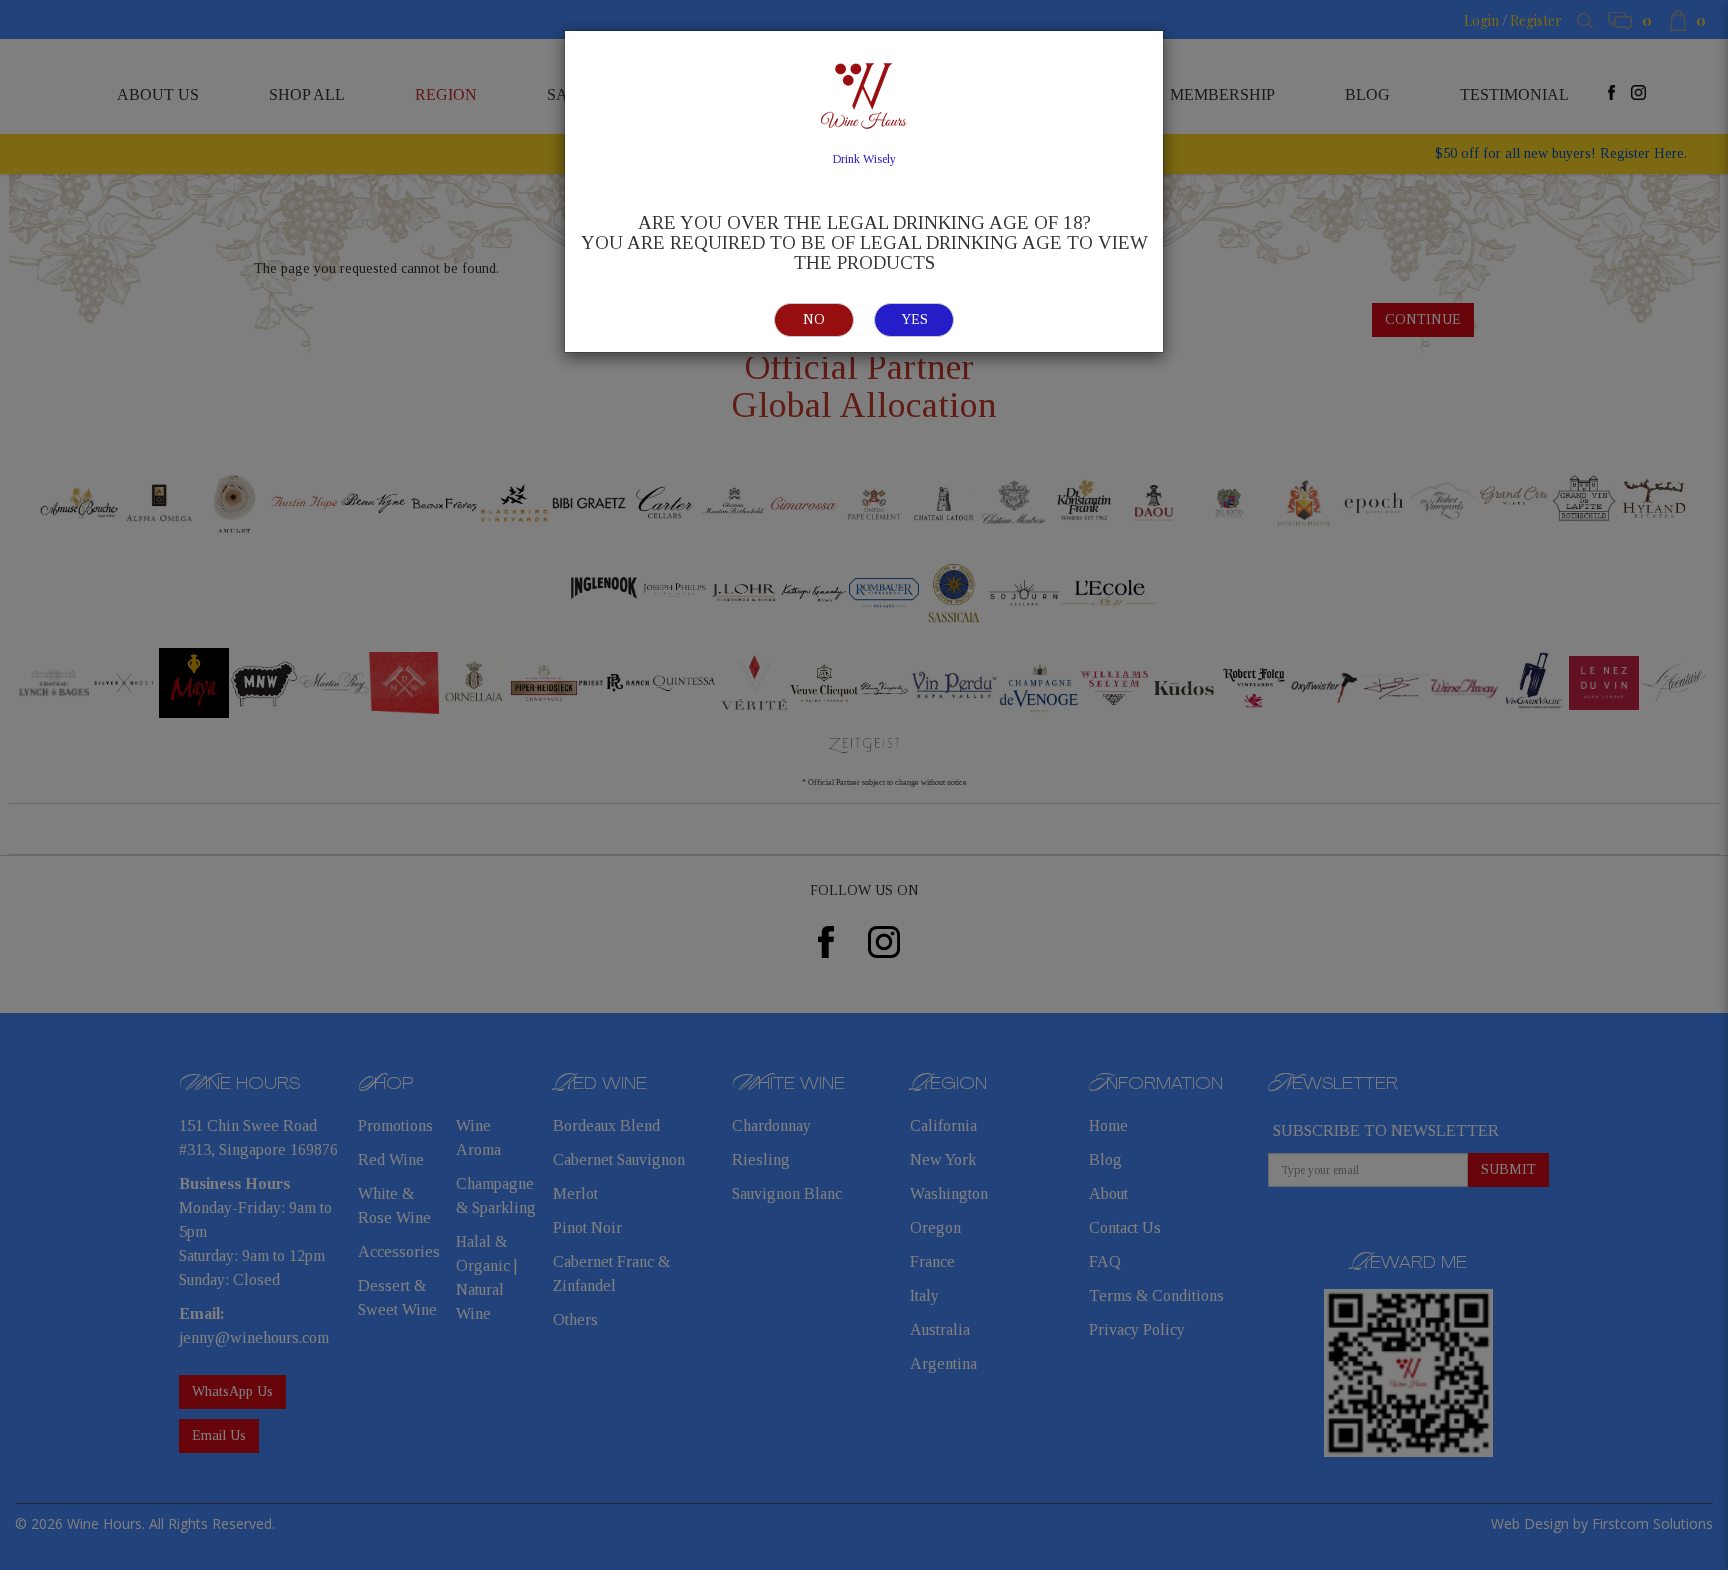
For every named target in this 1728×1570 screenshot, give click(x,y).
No (814, 319)
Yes (914, 319)
